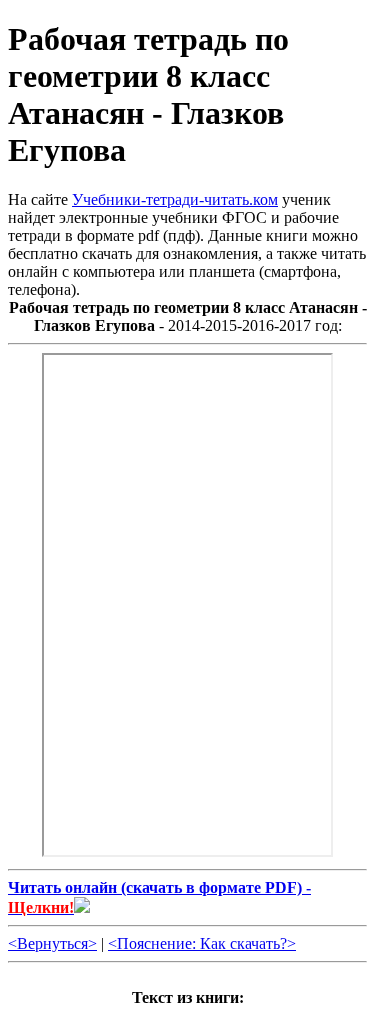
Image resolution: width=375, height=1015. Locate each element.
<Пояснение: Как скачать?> (202, 943)
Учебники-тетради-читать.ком (175, 199)
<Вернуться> (52, 943)
